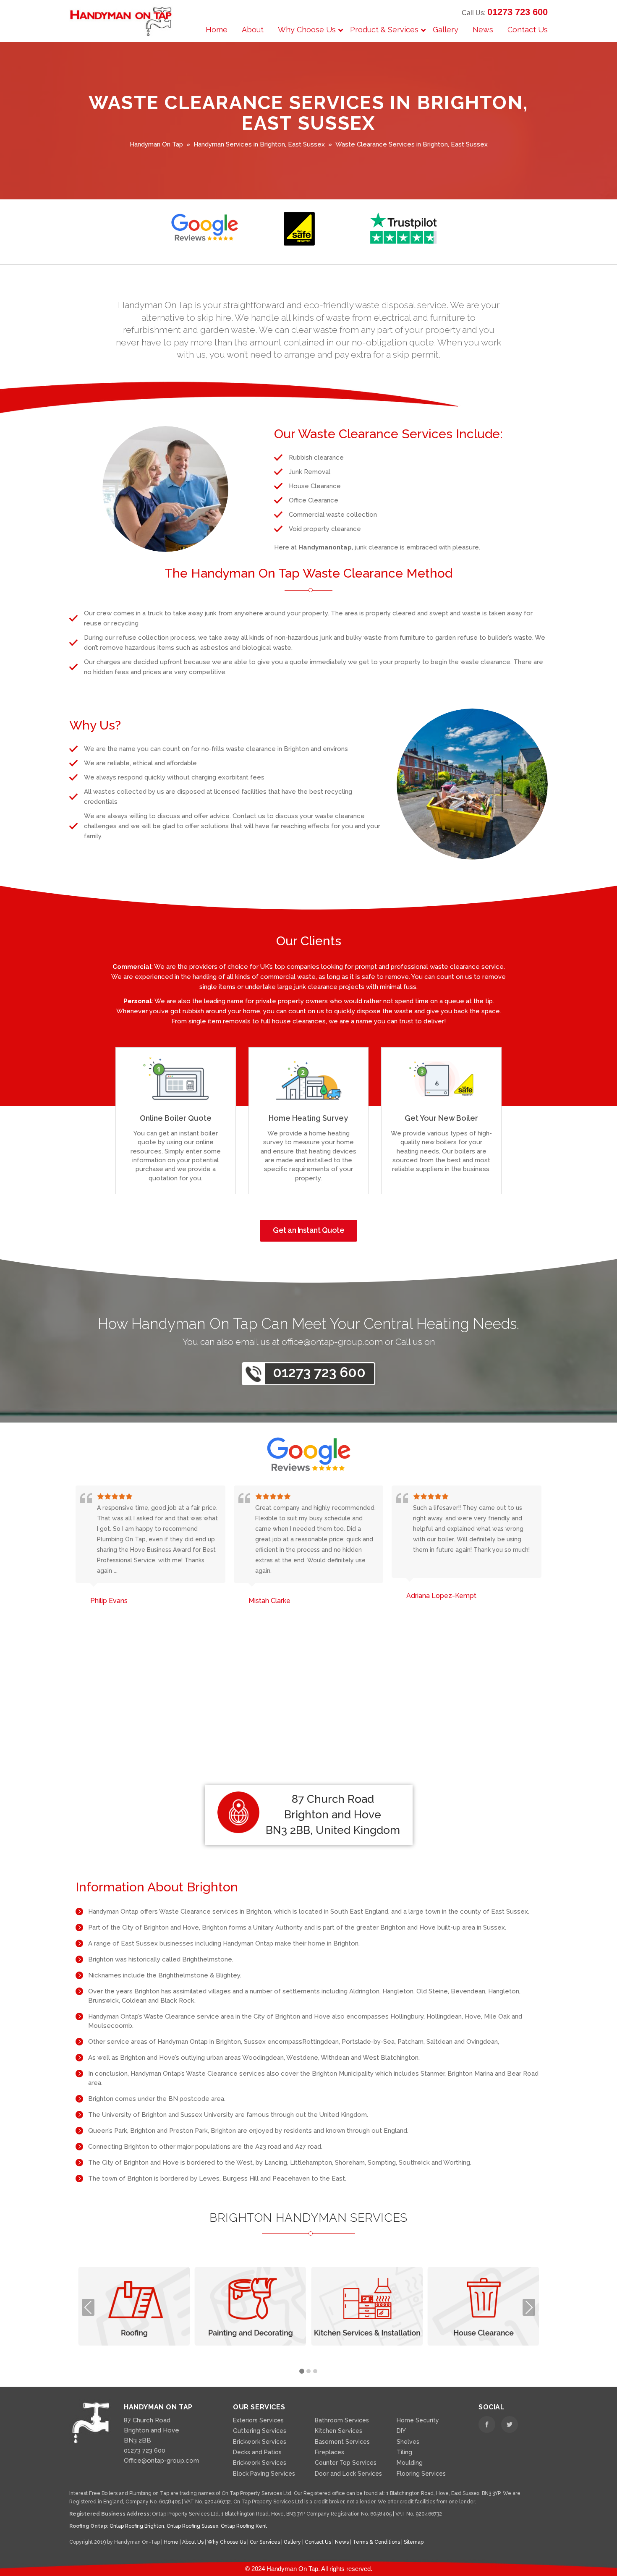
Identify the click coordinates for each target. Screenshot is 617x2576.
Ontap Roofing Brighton (137, 2526)
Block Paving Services (264, 2474)
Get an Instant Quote (308, 1230)
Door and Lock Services (348, 2474)
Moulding (410, 2463)
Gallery (293, 2542)
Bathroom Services (342, 2420)
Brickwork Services (260, 2442)
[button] (302, 2372)
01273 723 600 (518, 12)
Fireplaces (329, 2452)
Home (172, 2542)
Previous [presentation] (88, 2307)
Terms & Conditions (377, 2542)
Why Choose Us (227, 2542)
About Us (193, 2542)
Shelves (408, 2442)
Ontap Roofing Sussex (192, 2526)
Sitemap (414, 2542)
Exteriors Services (258, 2420)
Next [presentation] (529, 2307)
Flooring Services (421, 2474)
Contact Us (319, 2542)
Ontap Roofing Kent (244, 2526)
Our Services (265, 2542)
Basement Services (342, 2442)
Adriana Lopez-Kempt (284, 1596)
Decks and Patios (257, 2452)
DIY (401, 2431)
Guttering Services (260, 2431)
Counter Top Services (346, 2463)
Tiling (404, 2452)
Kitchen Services (339, 2431)
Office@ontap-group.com (161, 2461)
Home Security (418, 2420)
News (342, 2542)
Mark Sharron (427, 1596)
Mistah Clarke (112, 1601)
